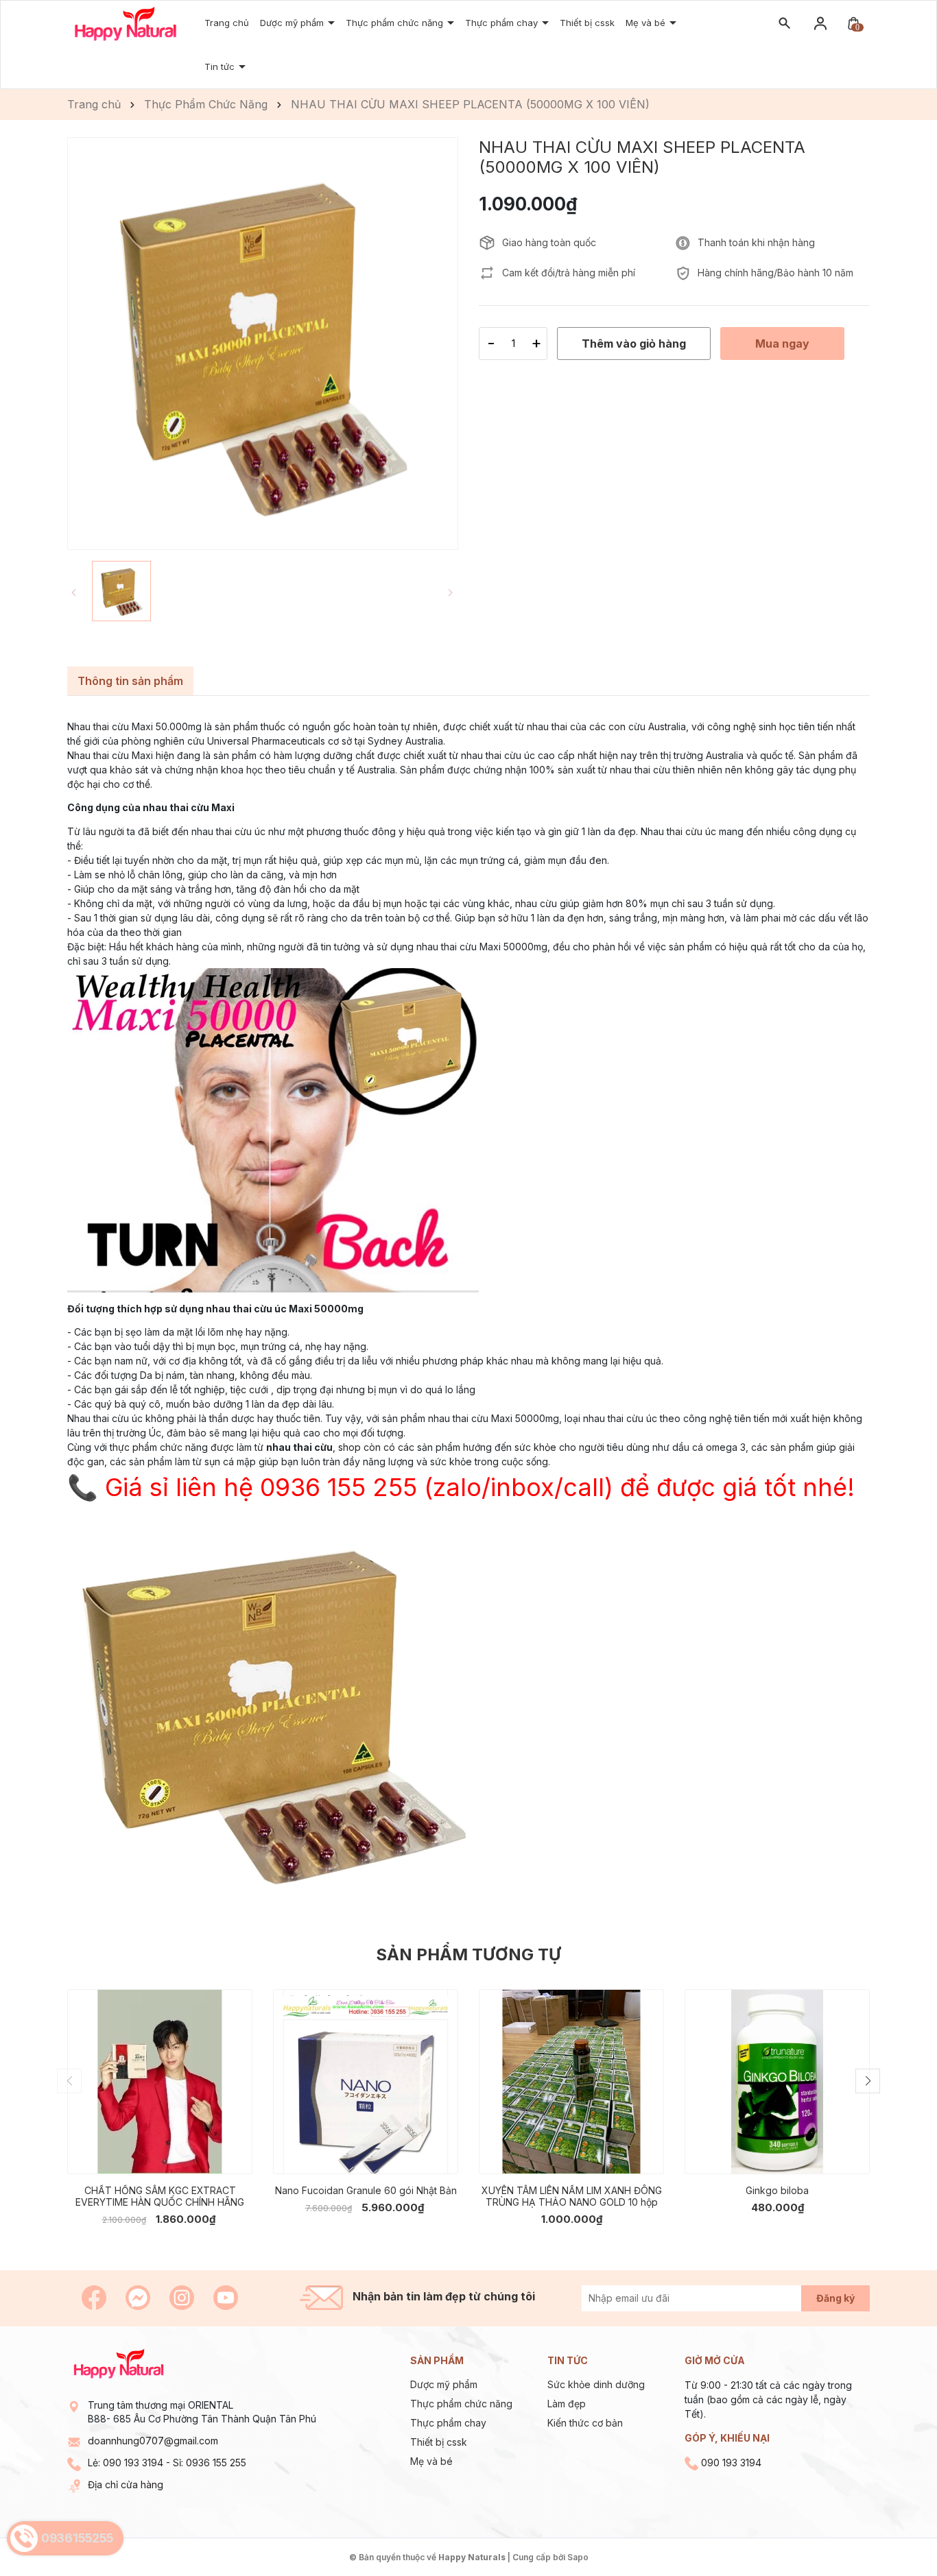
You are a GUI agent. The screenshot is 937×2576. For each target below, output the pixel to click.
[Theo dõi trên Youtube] (226, 2297)
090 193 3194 (133, 2463)
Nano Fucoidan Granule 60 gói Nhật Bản (366, 2190)
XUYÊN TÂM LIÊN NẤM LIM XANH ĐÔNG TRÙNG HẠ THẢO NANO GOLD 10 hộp (572, 2196)
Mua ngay (140, 2153)
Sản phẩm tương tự (468, 1954)
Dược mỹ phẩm (293, 23)
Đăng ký (835, 2298)
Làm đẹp (567, 2404)
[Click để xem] (263, 344)
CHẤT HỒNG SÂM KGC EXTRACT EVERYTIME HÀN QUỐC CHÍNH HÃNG (160, 2196)
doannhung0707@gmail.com (153, 2441)
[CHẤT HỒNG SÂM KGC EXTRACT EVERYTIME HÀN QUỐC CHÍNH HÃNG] (160, 2082)
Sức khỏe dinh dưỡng (596, 2384)
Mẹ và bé (647, 23)
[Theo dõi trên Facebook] (95, 2297)
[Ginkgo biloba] (777, 2082)
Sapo (578, 2557)
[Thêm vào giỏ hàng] (233, 2153)
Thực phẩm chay (448, 2423)
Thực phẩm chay (503, 23)
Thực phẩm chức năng (396, 23)
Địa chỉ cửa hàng (126, 2484)
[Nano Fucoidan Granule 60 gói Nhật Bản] (366, 2082)
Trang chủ (227, 23)
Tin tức (221, 67)
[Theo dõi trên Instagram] (183, 2297)
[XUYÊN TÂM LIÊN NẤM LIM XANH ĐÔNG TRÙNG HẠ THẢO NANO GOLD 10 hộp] (571, 2082)
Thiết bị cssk (439, 2442)
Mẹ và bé (431, 2461)
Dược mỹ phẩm (444, 2384)
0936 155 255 (216, 2463)
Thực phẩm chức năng (461, 2404)
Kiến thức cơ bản (585, 2423)
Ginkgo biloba (777, 2190)
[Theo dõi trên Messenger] (139, 2297)
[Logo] (126, 23)
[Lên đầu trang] (894, 2533)
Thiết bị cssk (587, 23)
